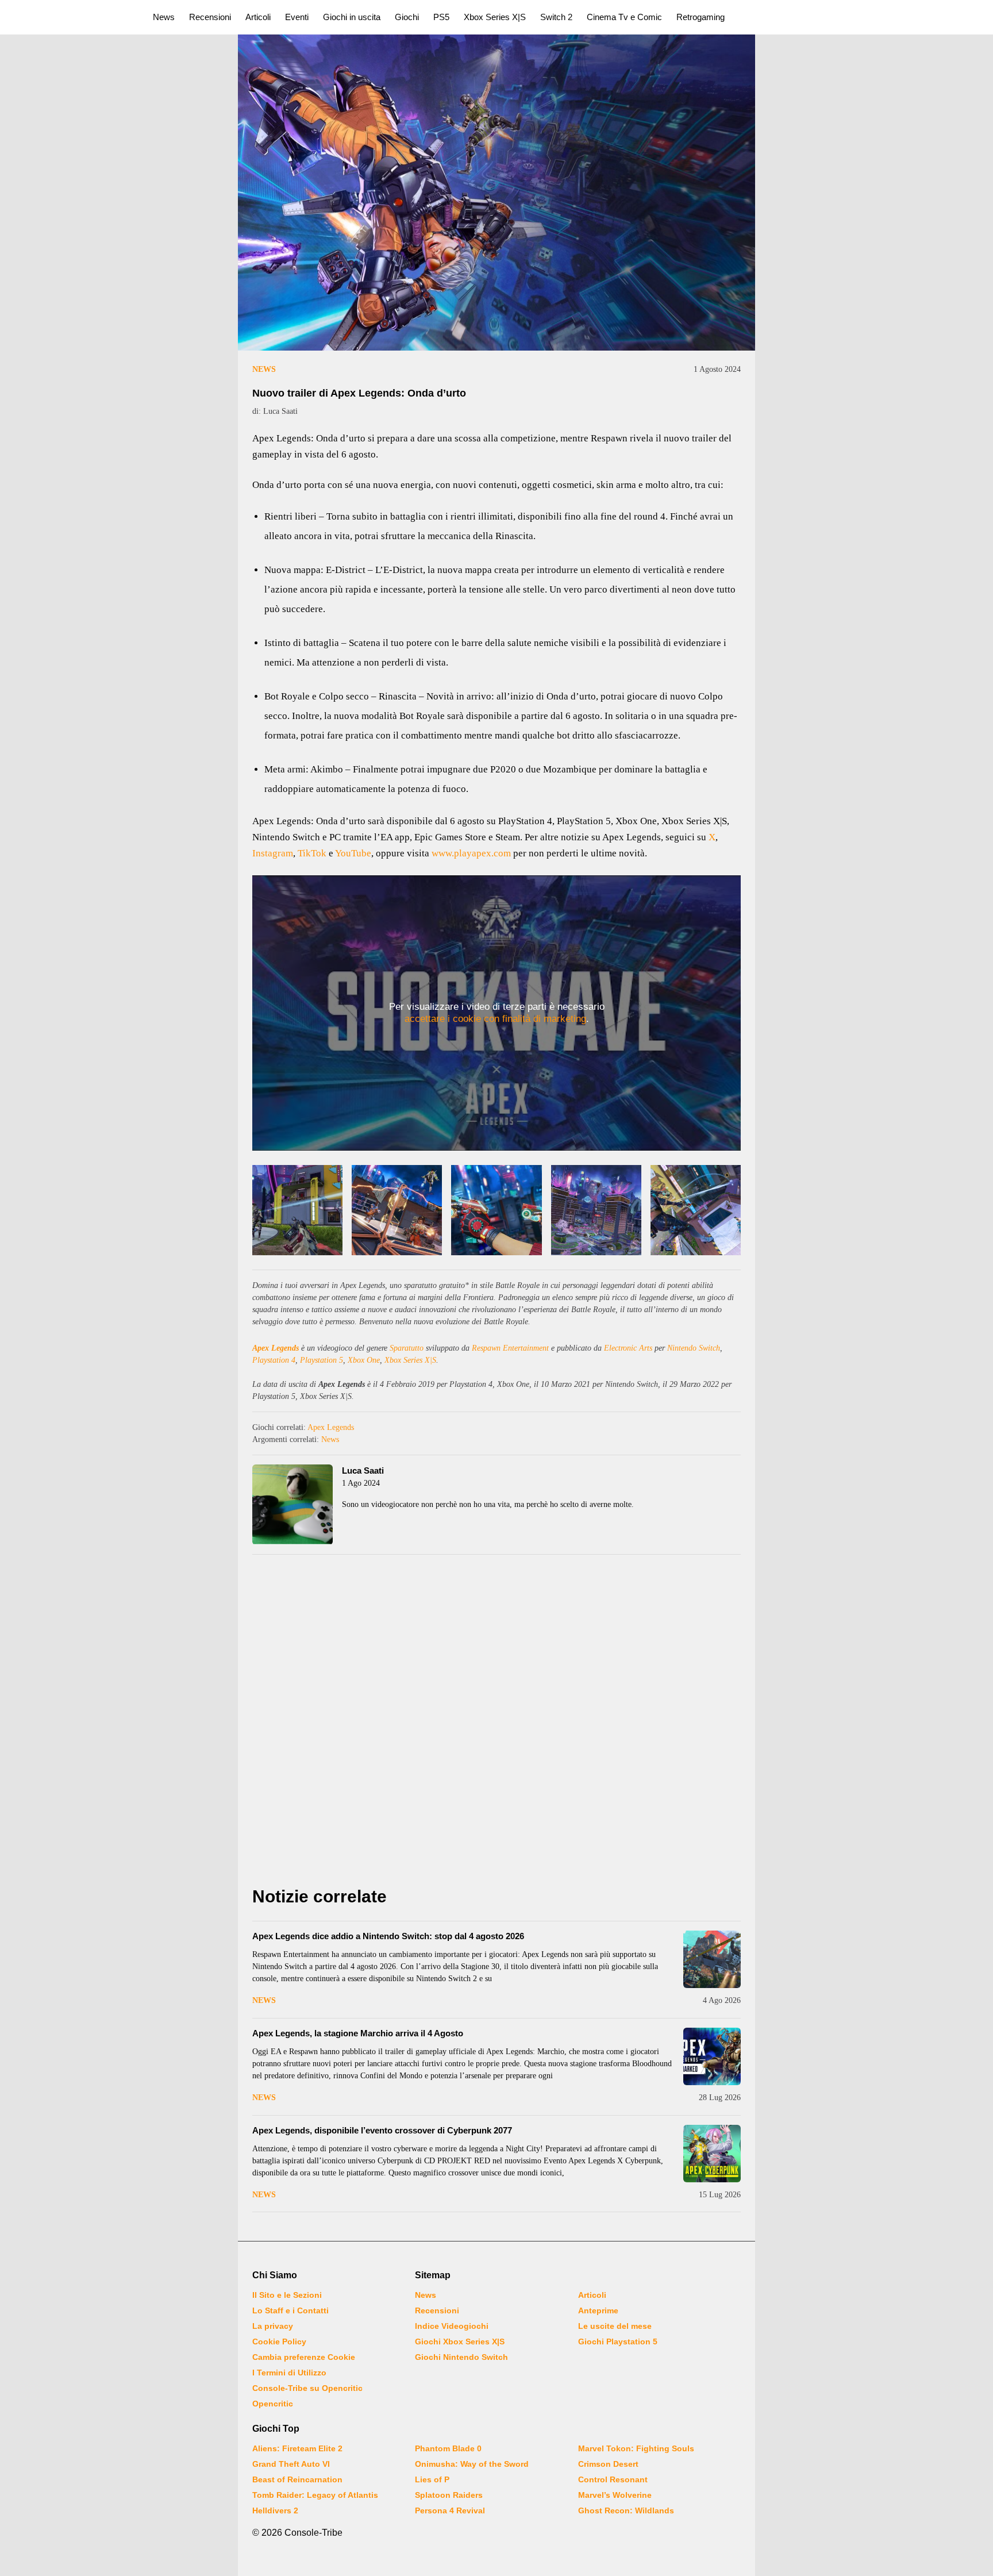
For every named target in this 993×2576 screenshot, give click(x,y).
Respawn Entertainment (510, 1348)
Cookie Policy (279, 2342)
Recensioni (210, 17)
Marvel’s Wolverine (615, 2495)
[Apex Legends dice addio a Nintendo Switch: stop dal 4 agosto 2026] (712, 1959)
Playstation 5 (322, 1360)
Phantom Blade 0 (448, 2448)
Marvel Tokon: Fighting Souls (636, 2448)
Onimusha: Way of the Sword (472, 2464)
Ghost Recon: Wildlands (626, 2510)
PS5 (441, 17)
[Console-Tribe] (70, 17)
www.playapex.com (471, 853)
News (164, 17)
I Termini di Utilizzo (289, 2373)
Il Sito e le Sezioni (287, 2295)
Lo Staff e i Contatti (290, 2310)
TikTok (312, 853)
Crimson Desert (608, 2464)
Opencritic (273, 2404)
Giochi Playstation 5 (618, 2342)
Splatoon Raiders (449, 2495)
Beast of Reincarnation (297, 2479)
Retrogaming (701, 17)
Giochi (407, 17)
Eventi (297, 17)
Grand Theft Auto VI (291, 2464)
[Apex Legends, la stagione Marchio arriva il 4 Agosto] (712, 2056)
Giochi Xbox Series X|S (460, 2342)
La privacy (273, 2326)
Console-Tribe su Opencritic (307, 2388)
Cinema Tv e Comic (624, 17)
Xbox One (364, 1360)
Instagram (273, 853)
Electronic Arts (628, 1348)
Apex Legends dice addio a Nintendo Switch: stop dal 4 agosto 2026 (388, 1936)
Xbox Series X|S (495, 17)
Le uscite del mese (615, 2326)
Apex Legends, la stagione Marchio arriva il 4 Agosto (358, 2033)
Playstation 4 (274, 1360)
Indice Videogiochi (452, 2326)
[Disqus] (496, 1724)
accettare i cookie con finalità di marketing (495, 1019)
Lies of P (432, 2479)
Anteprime (598, 2310)
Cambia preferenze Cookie (304, 2357)
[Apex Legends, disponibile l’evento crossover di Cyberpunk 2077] (712, 2154)
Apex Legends (276, 1348)
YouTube (353, 853)
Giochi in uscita (352, 17)
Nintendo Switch (694, 1348)
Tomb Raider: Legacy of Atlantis (315, 2495)
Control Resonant (613, 2479)
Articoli (258, 17)
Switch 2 (556, 17)
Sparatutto (407, 1348)
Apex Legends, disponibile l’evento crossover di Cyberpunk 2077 (382, 2130)
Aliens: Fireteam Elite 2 (297, 2448)
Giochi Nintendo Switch (461, 2357)
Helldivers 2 (275, 2510)
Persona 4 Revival (450, 2510)
